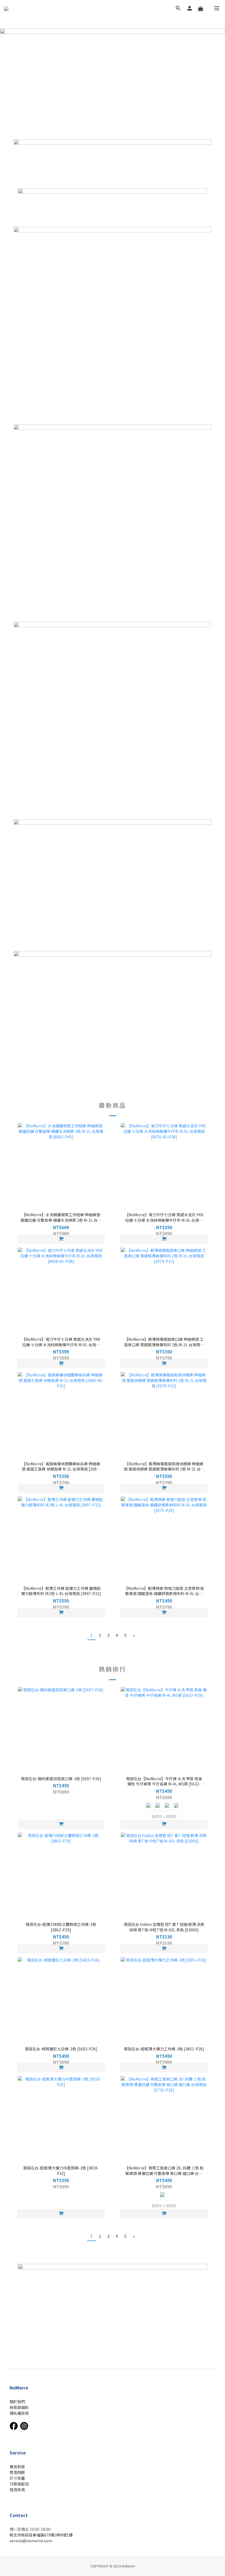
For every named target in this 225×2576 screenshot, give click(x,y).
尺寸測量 (17, 2478)
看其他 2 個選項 (164, 2206)
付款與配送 (19, 2484)
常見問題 (17, 2472)
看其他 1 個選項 (164, 1816)
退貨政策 (17, 2490)
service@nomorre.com (31, 2541)
